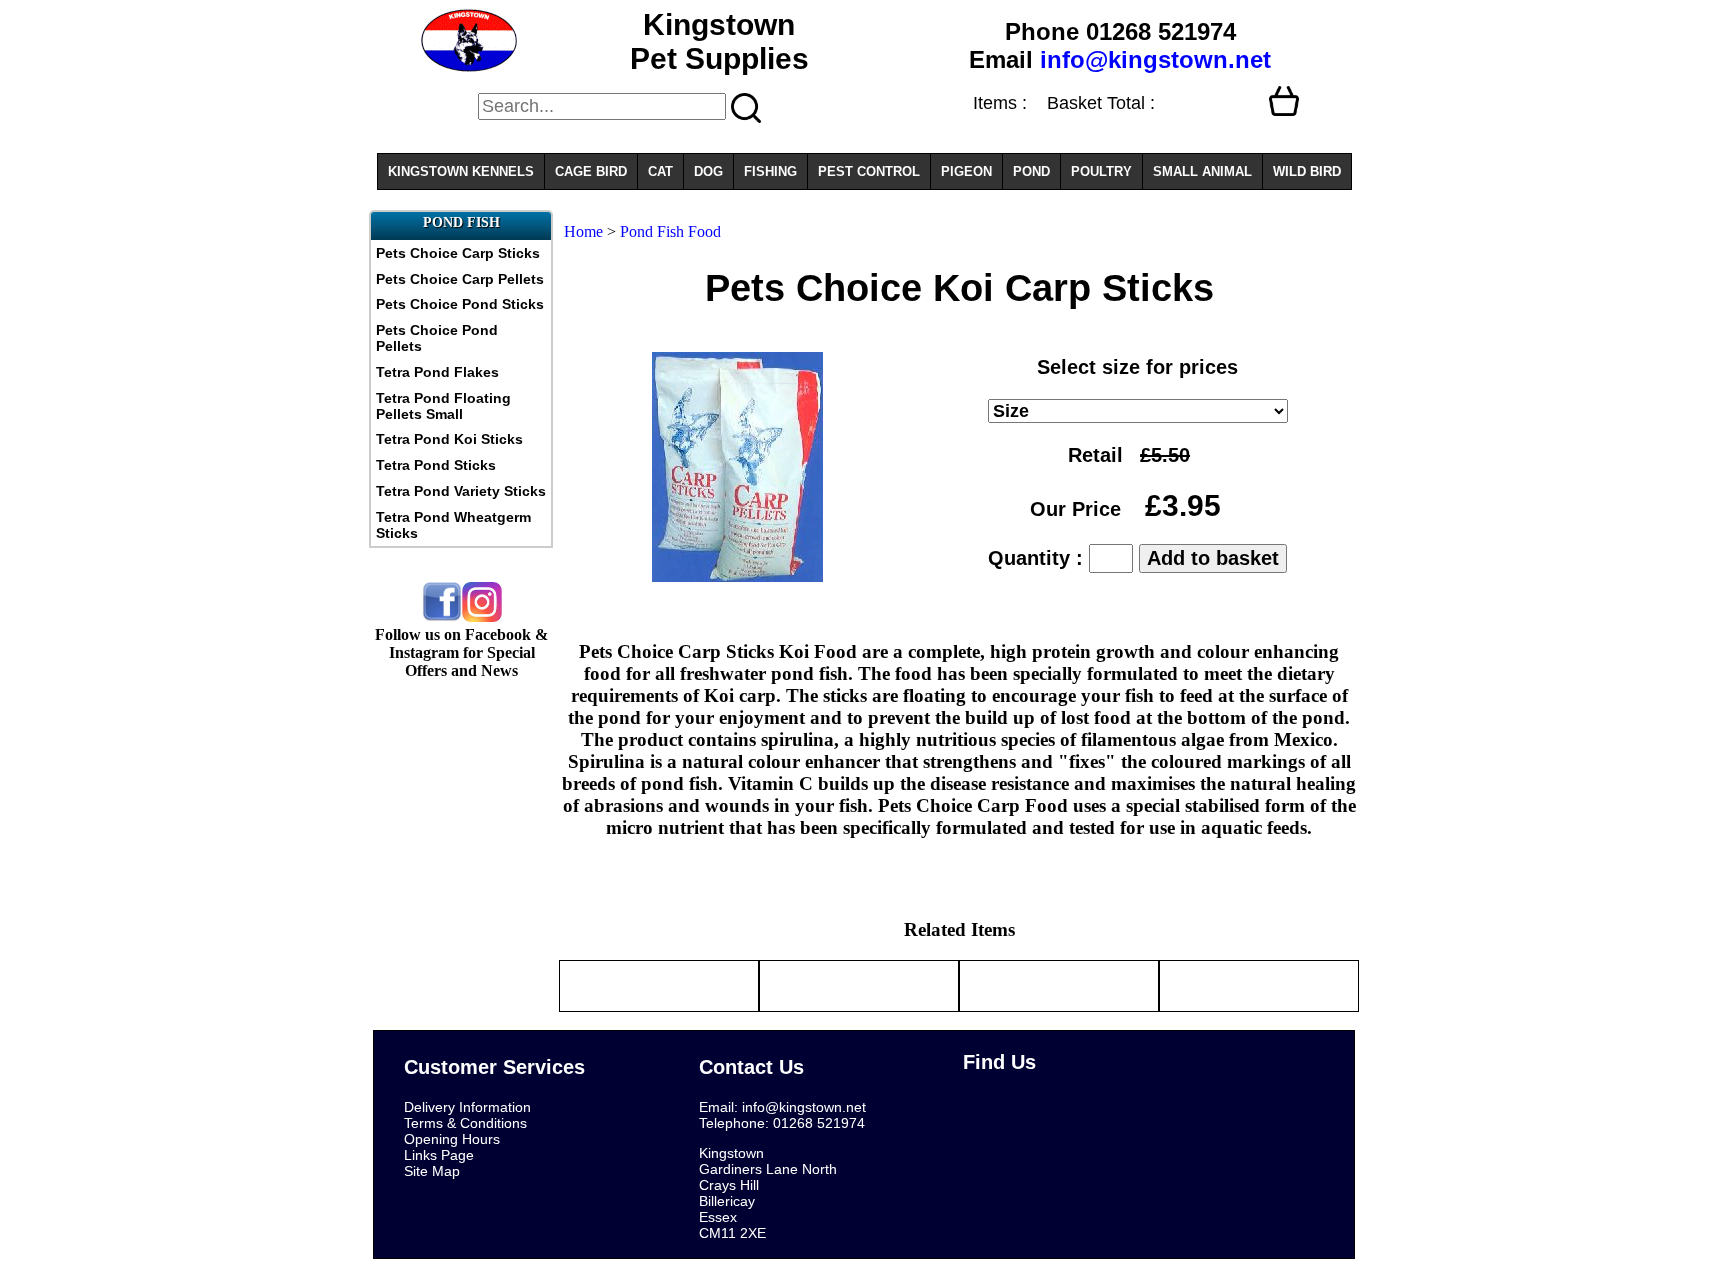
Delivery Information (467, 1107)
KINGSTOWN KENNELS (461, 171)
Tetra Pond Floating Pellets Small (443, 406)
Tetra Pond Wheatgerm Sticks (453, 525)
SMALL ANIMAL (1202, 171)
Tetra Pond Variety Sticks (461, 491)
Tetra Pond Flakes (437, 372)
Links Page (439, 1155)
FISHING (770, 171)
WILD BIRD (1307, 171)
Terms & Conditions (465, 1123)
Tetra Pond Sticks (436, 465)
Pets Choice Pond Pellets (437, 338)
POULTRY (1101, 171)
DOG (708, 171)
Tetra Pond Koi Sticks (449, 439)
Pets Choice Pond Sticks (460, 304)
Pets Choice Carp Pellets (460, 279)
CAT (660, 171)
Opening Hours (452, 1139)
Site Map (432, 1171)
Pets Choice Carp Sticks (458, 253)
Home (583, 231)
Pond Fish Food (670, 231)
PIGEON (966, 171)
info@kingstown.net (1155, 59)
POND (1031, 171)
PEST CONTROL (869, 171)
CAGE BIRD (591, 171)
